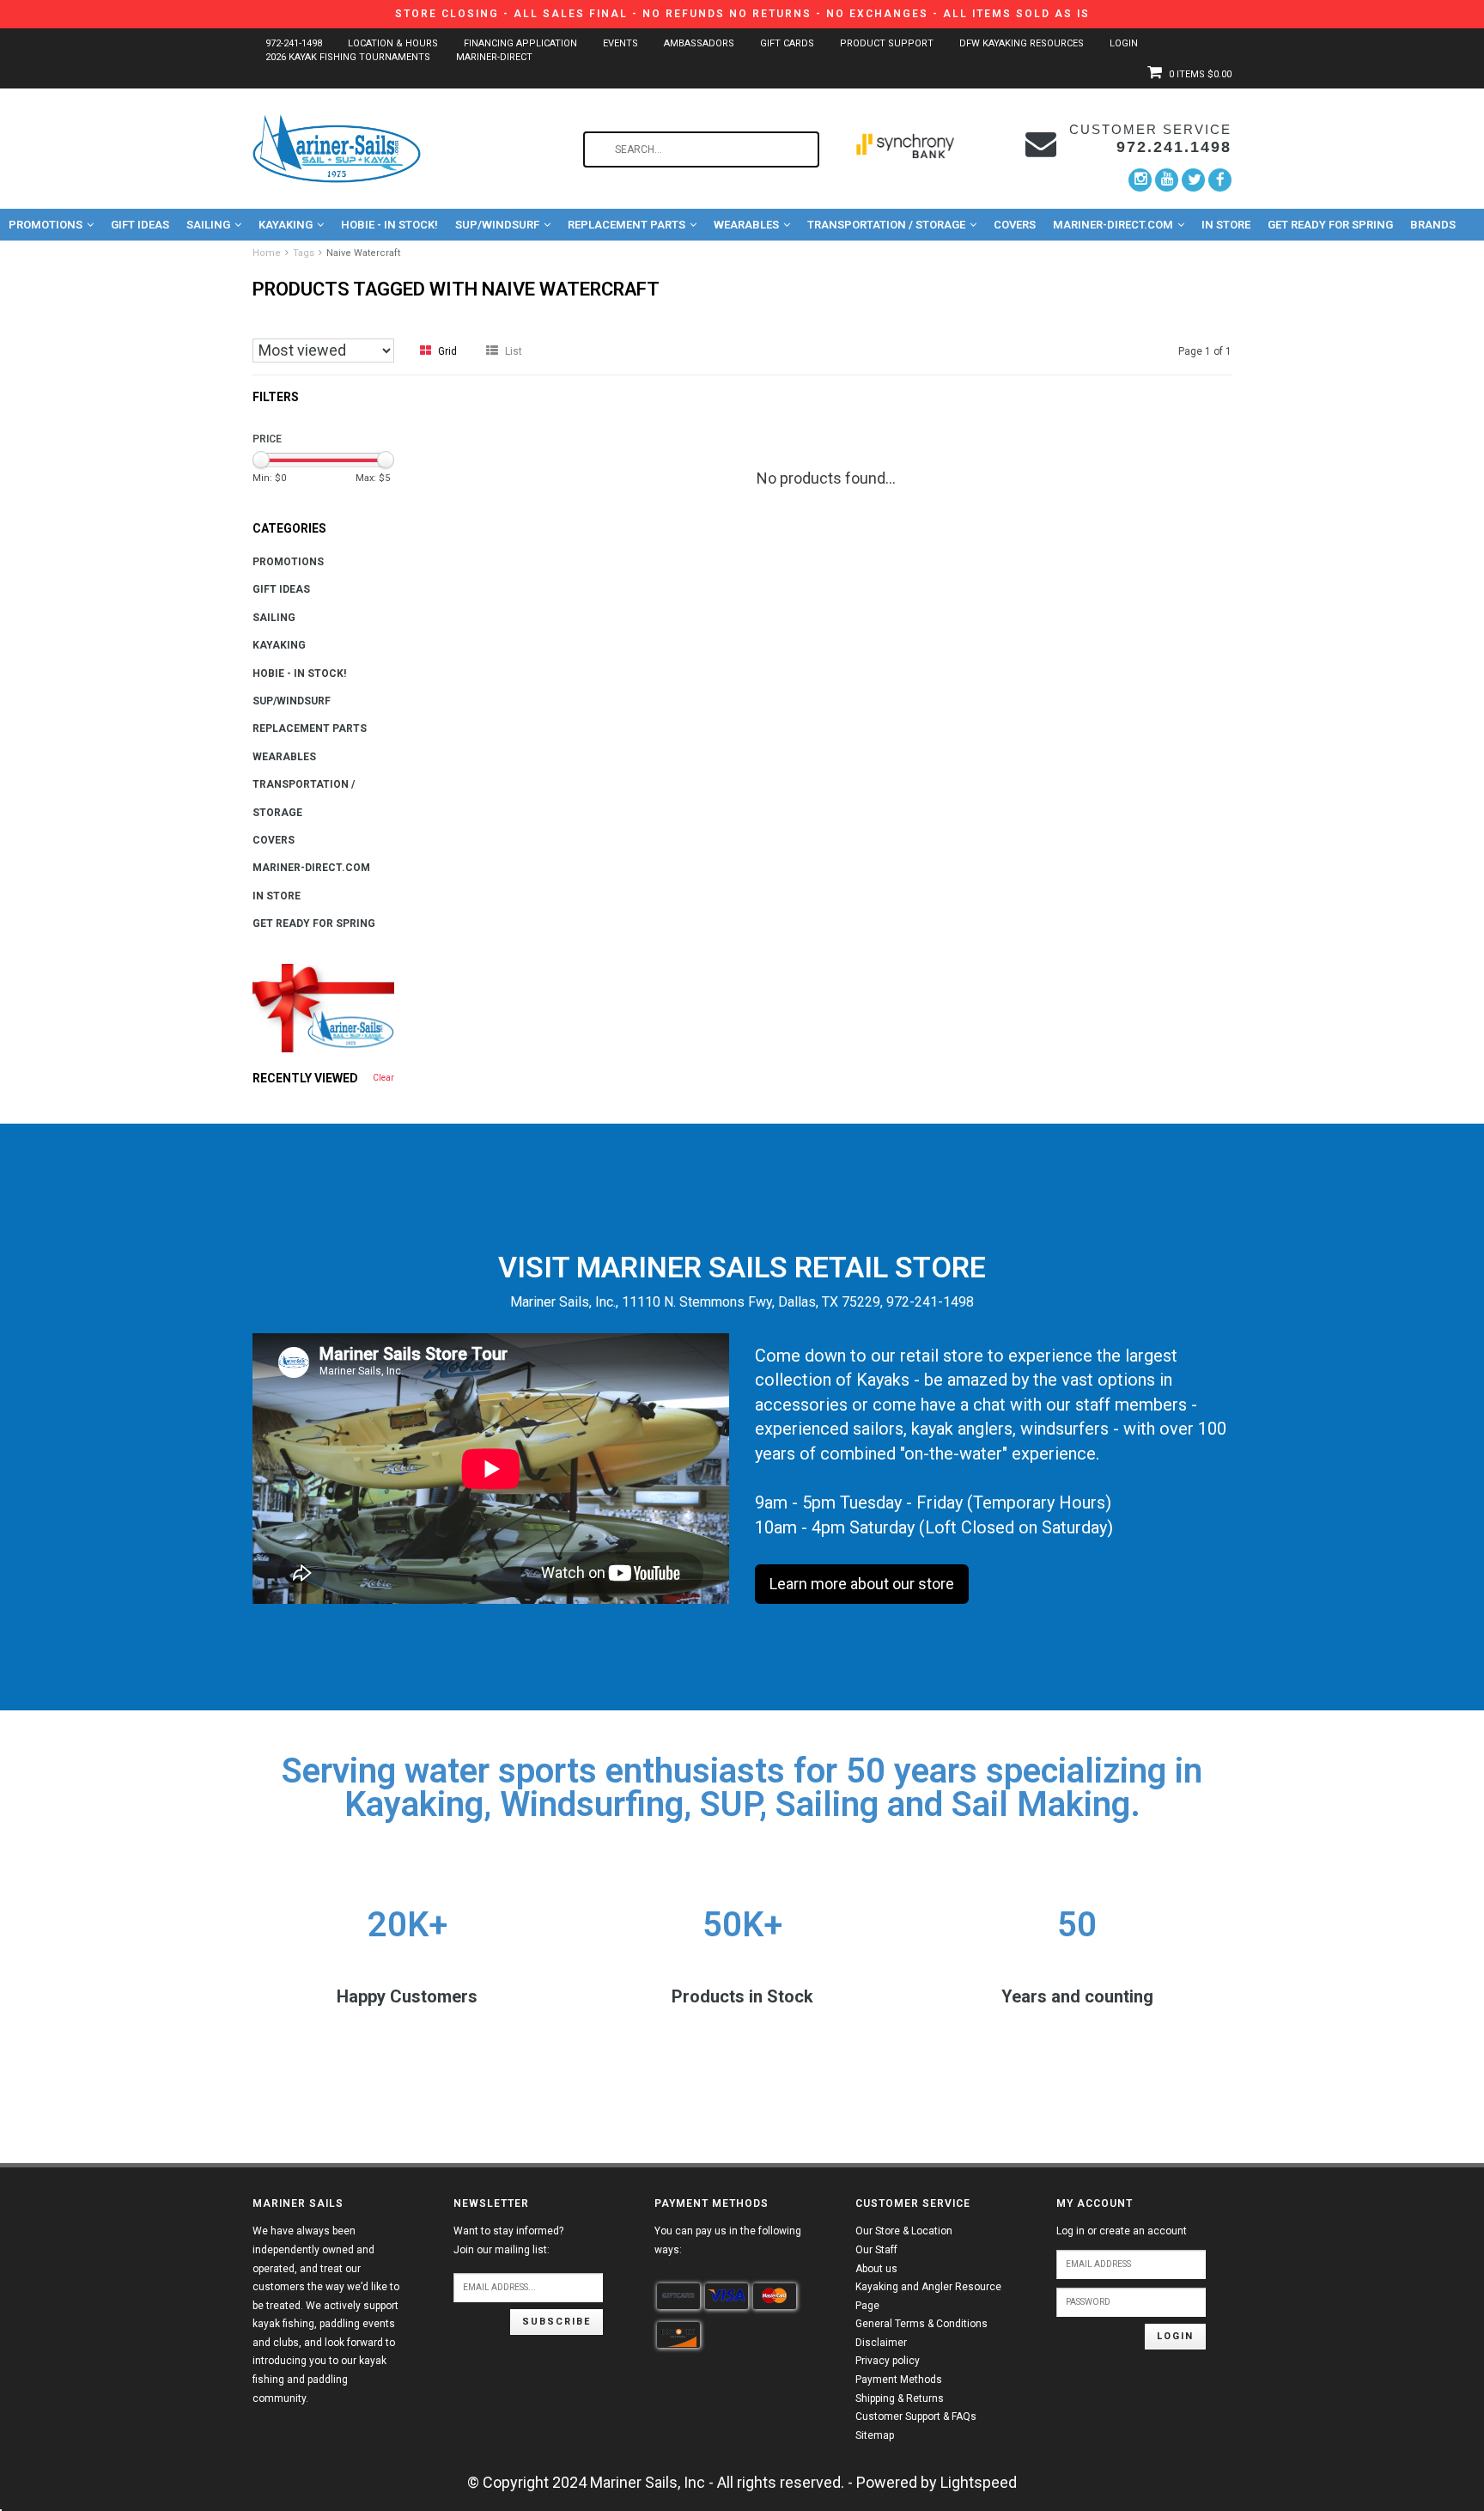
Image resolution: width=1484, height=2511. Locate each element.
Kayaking (286, 225)
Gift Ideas (140, 225)
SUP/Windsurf (497, 225)
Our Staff (876, 2250)
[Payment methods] (678, 2296)
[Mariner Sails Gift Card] (323, 1008)
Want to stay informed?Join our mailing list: (508, 2240)
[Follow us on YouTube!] (1167, 180)
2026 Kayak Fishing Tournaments (348, 57)
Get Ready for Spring (1330, 225)
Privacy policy (888, 2361)
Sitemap (875, 2435)
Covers (1015, 225)
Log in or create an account (1122, 2231)
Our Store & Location (904, 2231)
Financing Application (520, 43)
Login (1124, 43)
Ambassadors (699, 43)
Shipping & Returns (900, 2398)
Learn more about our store (862, 1584)
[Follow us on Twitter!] (1193, 180)
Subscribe (556, 2322)
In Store (1226, 225)
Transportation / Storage (886, 225)
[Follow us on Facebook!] (1220, 180)
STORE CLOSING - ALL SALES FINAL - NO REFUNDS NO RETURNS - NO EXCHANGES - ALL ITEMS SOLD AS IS (742, 14)
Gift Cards (787, 43)
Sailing (208, 225)
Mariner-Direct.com (1113, 225)
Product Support (887, 43)
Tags (304, 253)
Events (620, 43)
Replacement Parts (626, 225)
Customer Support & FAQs (916, 2417)
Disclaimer (881, 2343)
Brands (1433, 225)
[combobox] (701, 149)
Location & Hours (393, 43)
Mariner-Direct (494, 57)
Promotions (46, 225)
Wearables (746, 225)
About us (876, 2269)
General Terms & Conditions (921, 2324)
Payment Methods (899, 2380)
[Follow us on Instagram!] (1140, 180)
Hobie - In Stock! (389, 225)
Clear (383, 1078)
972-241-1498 (294, 43)
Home (267, 253)
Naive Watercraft (363, 253)
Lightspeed (979, 2482)
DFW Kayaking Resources (1022, 43)
